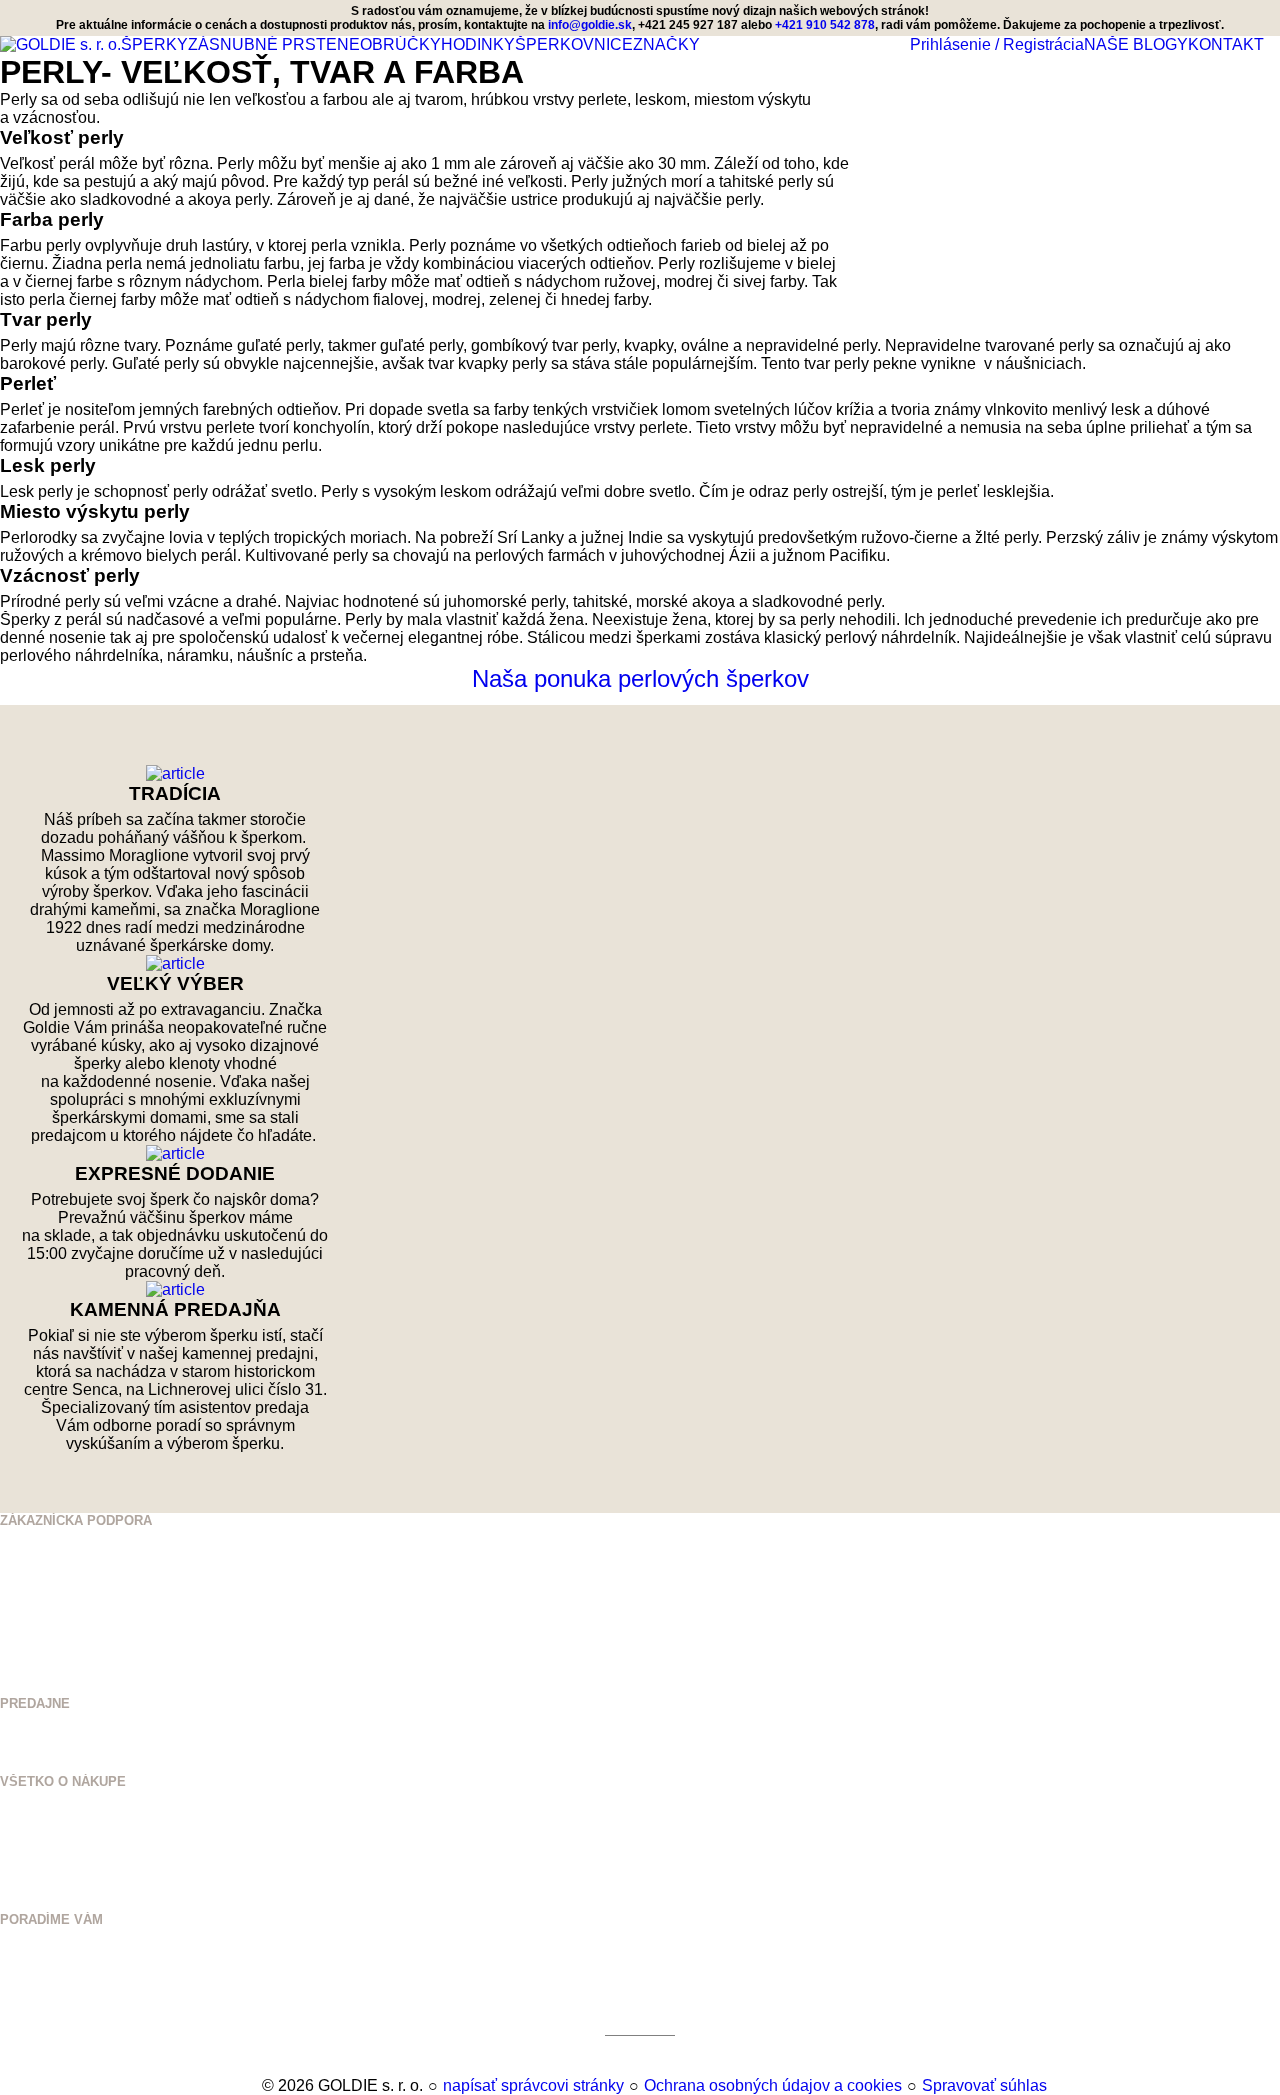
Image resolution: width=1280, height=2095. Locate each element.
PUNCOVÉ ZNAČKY (60, 2027)
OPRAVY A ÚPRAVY (61, 2012)
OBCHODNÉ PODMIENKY (78, 1874)
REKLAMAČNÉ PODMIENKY (86, 1889)
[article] (175, 774)
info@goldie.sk (590, 25)
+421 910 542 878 (88, 1582)
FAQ (13, 1904)
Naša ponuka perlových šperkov (640, 678)
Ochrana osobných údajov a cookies (773, 2085)
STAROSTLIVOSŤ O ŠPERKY (90, 1982)
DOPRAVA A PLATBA (63, 1859)
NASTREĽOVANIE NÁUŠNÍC (85, 1997)
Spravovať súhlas (984, 2085)
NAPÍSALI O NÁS (54, 1844)
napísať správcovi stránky (533, 2085)
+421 (52, 1558)
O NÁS (20, 1814)
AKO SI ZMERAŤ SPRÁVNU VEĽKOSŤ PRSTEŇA (150, 1952)
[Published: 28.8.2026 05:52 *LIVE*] (252, 2085)
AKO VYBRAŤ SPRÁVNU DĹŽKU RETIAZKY (133, 1967)
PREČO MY (35, 1829)
